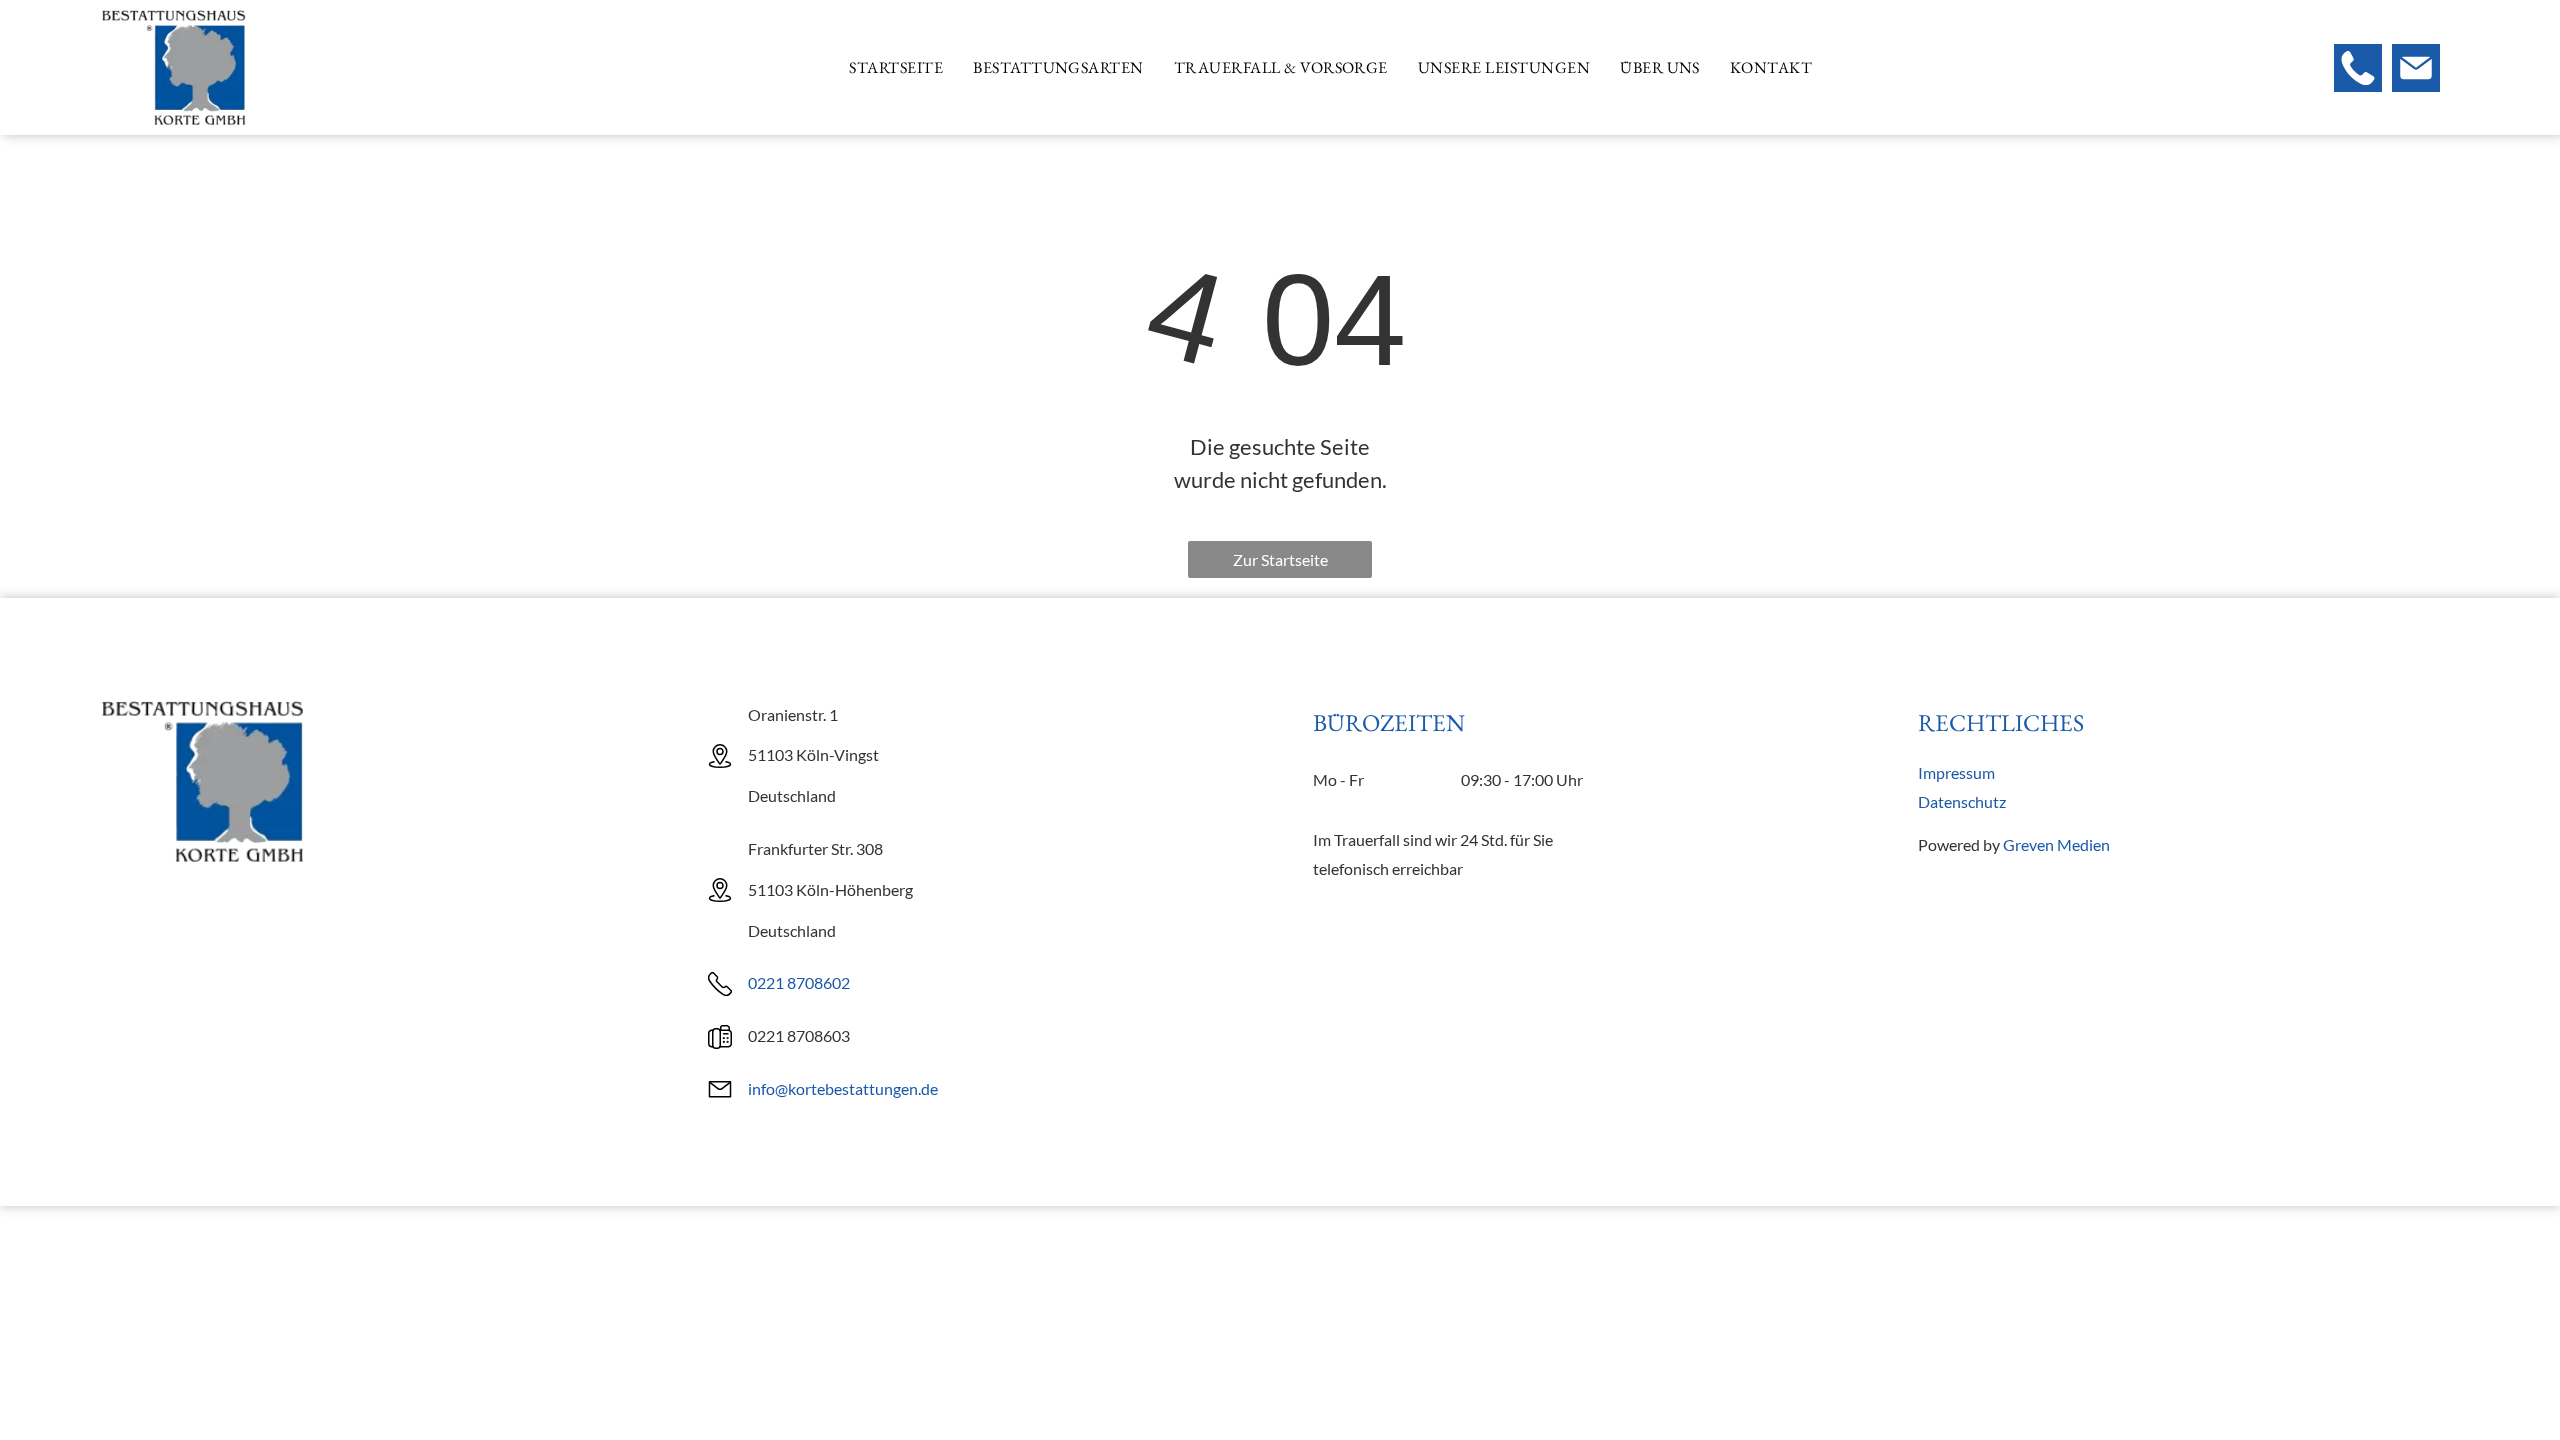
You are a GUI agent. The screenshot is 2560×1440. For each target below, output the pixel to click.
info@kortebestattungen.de (843, 1088)
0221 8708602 (799, 982)
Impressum (1956, 772)
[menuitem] (896, 68)
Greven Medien (2056, 844)
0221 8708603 (799, 1035)
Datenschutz (1962, 801)
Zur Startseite (1280, 559)
